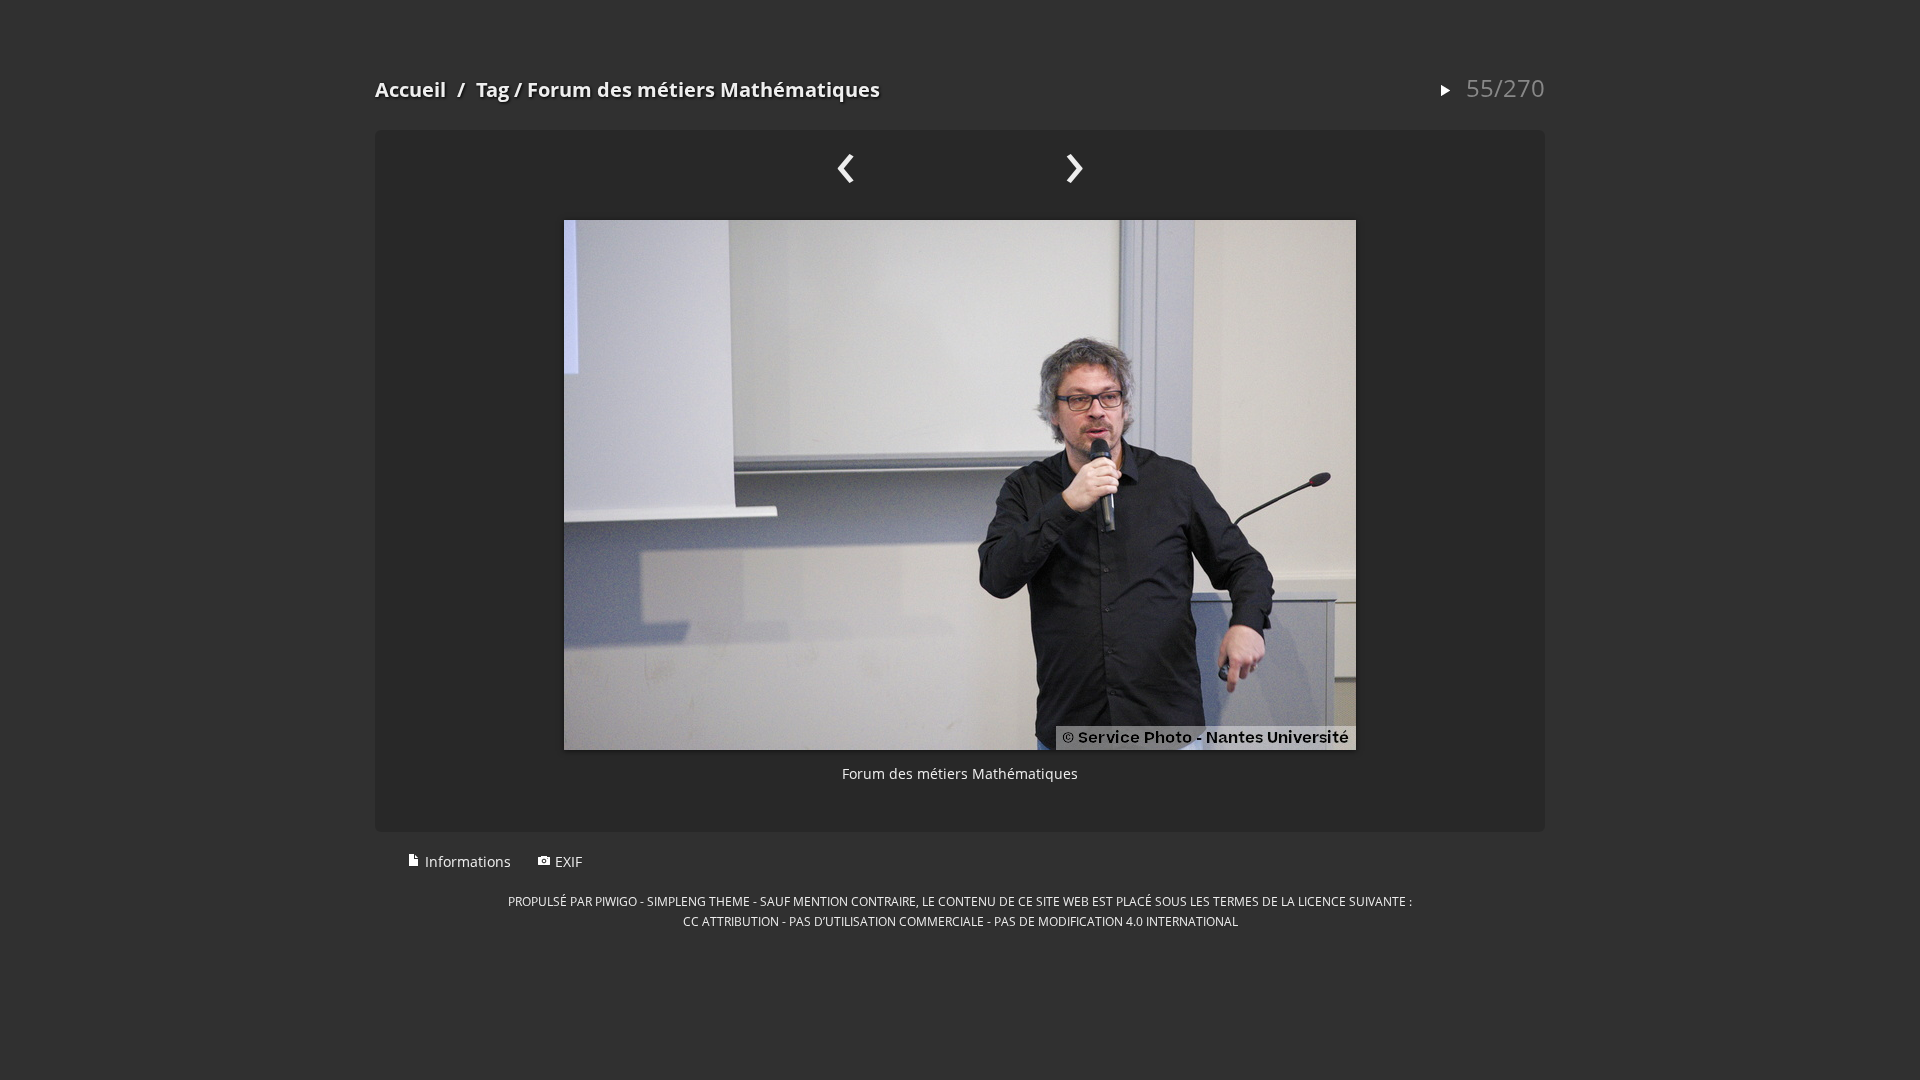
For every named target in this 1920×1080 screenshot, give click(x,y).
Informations (466, 861)
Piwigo (616, 901)
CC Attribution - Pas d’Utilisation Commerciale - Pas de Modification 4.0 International (960, 921)
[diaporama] (1445, 91)
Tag (492, 89)
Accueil (410, 89)
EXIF (566, 861)
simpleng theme (698, 901)
